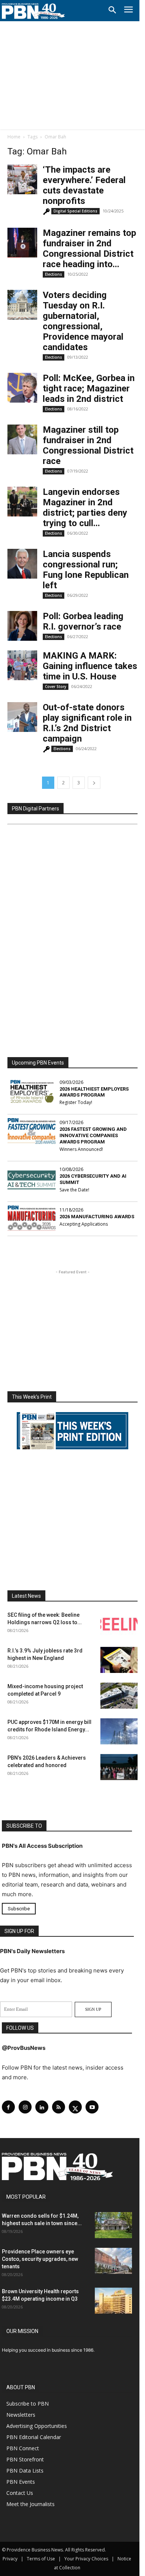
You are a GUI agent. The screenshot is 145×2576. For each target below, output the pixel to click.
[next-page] (94, 783)
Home (14, 137)
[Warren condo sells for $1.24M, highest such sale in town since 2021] (113, 2225)
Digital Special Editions (75, 211)
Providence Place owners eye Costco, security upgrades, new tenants (40, 2259)
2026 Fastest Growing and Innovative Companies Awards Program (93, 1135)
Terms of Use (41, 2559)
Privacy (10, 2559)
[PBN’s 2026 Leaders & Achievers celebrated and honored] (119, 1767)
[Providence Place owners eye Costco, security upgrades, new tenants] (113, 2261)
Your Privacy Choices (86, 2559)
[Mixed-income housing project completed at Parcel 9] (119, 1696)
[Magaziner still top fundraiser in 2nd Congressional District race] (22, 439)
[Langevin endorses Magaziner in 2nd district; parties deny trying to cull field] (22, 502)
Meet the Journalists (30, 2504)
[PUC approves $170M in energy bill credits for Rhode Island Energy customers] (119, 1731)
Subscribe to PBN (28, 2404)
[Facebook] (8, 2107)
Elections (54, 274)
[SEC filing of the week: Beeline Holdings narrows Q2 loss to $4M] (119, 1624)
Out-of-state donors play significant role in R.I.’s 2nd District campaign (87, 723)
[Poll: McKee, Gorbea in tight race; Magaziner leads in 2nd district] (22, 388)
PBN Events (21, 2482)
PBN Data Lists (25, 2471)
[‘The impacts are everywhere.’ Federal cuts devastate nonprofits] (22, 179)
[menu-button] (128, 11)
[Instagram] (25, 2107)
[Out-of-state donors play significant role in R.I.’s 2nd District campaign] (22, 717)
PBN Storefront (25, 2459)
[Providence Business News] (33, 11)
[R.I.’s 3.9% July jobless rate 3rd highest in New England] (119, 1660)
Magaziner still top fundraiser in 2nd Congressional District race (88, 445)
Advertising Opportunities (37, 2426)
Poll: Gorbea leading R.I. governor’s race (83, 621)
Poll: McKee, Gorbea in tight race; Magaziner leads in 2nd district (89, 388)
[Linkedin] (42, 2107)
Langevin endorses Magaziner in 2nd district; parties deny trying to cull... (85, 508)
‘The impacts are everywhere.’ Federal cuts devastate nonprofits (84, 185)
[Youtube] (92, 2107)
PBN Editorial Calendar (34, 2437)
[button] (112, 10)
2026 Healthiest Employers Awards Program (94, 1092)
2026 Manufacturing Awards (97, 1217)
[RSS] (59, 2107)
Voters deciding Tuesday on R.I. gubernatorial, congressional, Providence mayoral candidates (83, 321)
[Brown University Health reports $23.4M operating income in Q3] (113, 2301)
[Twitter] (75, 2107)
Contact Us (20, 2493)
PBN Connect (23, 2448)
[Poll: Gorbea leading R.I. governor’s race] (22, 626)
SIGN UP (93, 2009)
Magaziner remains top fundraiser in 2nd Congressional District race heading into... (89, 249)
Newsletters (21, 2415)
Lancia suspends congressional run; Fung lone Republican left (86, 570)
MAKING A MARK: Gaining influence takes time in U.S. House (90, 666)
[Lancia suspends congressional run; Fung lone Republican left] (22, 564)
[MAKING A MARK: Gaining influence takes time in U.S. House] (22, 665)
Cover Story (56, 687)
